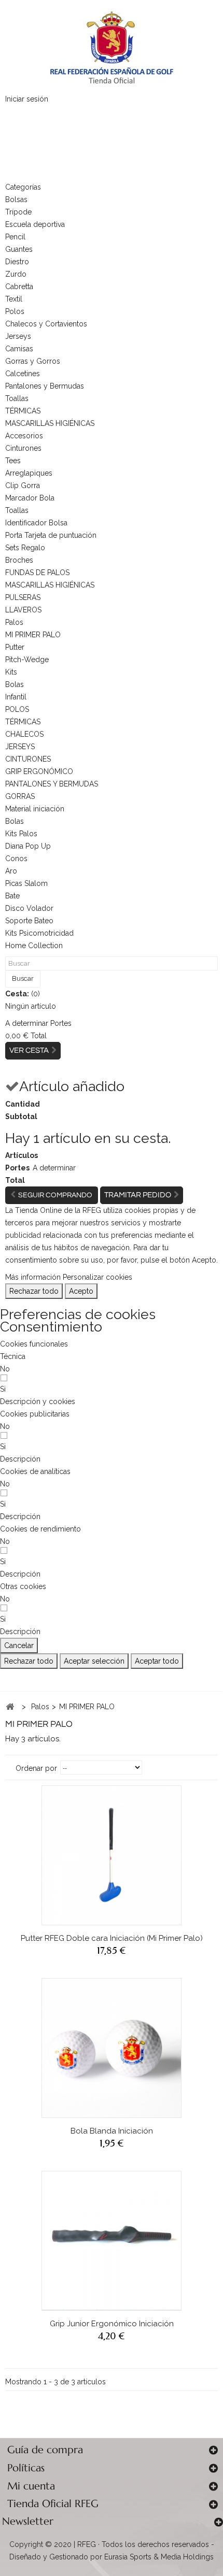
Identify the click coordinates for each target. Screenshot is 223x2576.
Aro (11, 871)
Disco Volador (29, 908)
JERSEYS (20, 747)
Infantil (16, 697)
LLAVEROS (23, 610)
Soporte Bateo (29, 921)
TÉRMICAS (23, 411)
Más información (33, 1277)
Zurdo (16, 274)
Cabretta (19, 287)
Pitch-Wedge (27, 660)
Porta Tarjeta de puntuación (51, 535)
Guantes (19, 249)
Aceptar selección (94, 1661)
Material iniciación (35, 809)
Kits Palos (21, 834)
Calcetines (23, 374)
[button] (38, 1401)
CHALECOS (24, 734)
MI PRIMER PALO (33, 635)
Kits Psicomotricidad (39, 933)
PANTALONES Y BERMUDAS (52, 784)
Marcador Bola (30, 498)
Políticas (26, 2468)
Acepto (81, 1291)
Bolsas (16, 199)
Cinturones (23, 448)
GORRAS (20, 796)
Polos (15, 311)
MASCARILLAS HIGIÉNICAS (50, 423)
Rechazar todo (34, 1291)
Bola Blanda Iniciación (112, 2131)
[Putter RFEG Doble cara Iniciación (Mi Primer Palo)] (112, 1855)
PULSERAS (23, 597)
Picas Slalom (26, 883)
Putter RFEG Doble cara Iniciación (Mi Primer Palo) (112, 1938)
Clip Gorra (23, 485)
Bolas (15, 684)
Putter (15, 647)
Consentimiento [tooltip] (51, 1327)
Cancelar (19, 1645)
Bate (12, 896)
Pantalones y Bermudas (45, 386)
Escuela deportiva (35, 224)
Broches (19, 560)
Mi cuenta (31, 2486)
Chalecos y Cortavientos (46, 324)
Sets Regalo (25, 548)
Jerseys (18, 336)
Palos (14, 622)
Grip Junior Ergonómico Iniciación (112, 2324)
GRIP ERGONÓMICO (39, 771)
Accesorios (24, 436)
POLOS (17, 709)
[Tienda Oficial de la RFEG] (112, 47)
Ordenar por (36, 1768)
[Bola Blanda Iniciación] (112, 2048)
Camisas (19, 349)
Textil (14, 299)
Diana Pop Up (28, 846)
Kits (11, 672)
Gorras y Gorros (33, 361)
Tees (13, 461)
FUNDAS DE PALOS (37, 573)
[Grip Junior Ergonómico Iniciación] (112, 2241)
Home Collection (34, 946)
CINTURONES (28, 759)
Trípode (18, 212)
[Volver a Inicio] (10, 1707)
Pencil (15, 237)
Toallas (17, 398)
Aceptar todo (157, 1661)
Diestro (17, 262)
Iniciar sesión (27, 99)
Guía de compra (45, 2450)
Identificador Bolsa (36, 523)
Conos (16, 858)
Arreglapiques (29, 473)
